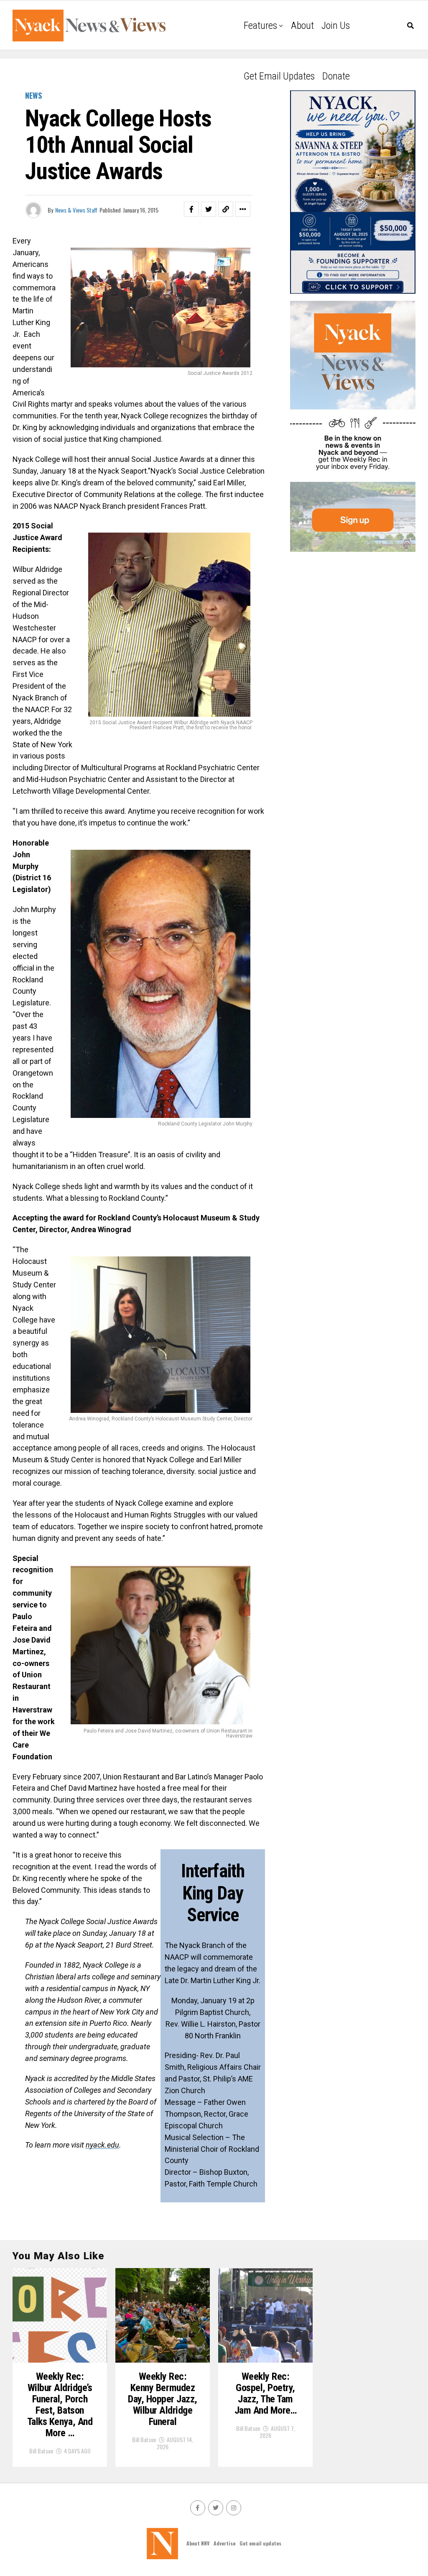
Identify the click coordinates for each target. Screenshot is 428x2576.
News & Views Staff (76, 210)
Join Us (336, 26)
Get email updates (279, 76)
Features (260, 26)
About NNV (198, 2543)
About (302, 26)
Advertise (224, 2543)
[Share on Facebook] (191, 209)
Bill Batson (41, 2451)
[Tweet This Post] (209, 209)
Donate (336, 76)
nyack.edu (102, 2145)
